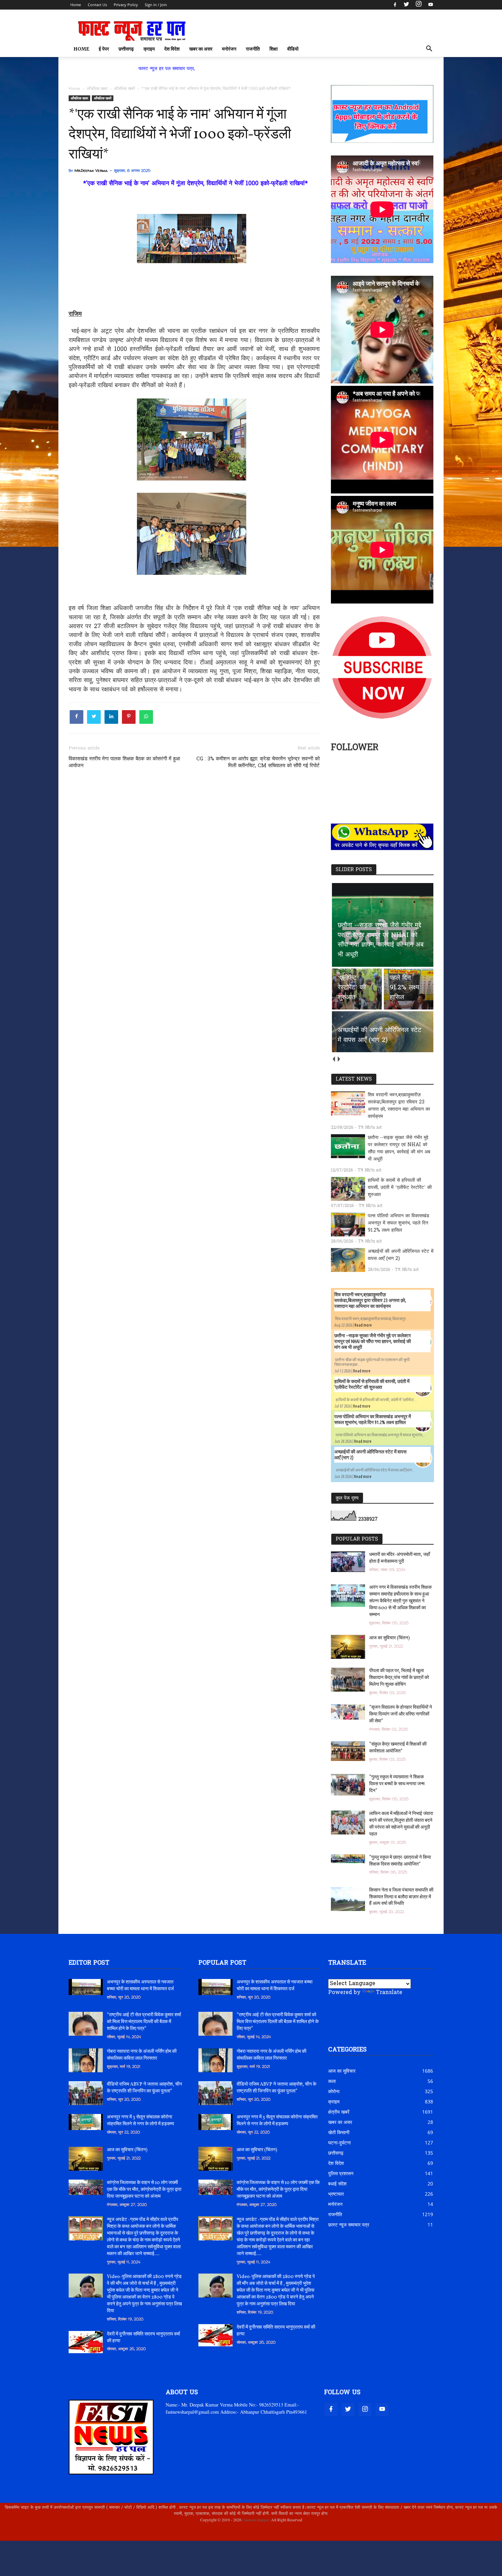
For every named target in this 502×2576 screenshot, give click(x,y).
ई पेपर (104, 49)
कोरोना (334, 2091)
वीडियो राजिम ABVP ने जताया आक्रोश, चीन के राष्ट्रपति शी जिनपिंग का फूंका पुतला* (144, 2088)
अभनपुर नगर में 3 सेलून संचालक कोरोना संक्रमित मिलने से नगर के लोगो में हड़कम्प (141, 2121)
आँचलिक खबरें (103, 98)
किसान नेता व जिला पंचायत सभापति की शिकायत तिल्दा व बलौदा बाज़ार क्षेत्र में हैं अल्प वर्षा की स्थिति (401, 1897)
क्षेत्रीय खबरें (339, 2112)
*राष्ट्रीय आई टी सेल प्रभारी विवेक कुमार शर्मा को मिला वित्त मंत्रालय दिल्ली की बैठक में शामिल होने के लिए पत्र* (144, 2022)
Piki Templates (89, 2536)
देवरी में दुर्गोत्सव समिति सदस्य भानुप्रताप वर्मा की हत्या (143, 2338)
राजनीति (253, 49)
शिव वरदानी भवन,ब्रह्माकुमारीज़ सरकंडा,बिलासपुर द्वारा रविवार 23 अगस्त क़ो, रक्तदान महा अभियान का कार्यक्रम (399, 1106)
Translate (389, 1993)
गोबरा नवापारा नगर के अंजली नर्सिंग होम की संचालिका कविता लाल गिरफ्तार (142, 2055)
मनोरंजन (229, 49)
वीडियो (293, 49)
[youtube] (430, 5)
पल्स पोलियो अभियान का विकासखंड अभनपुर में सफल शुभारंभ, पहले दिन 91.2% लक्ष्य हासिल (399, 1223)
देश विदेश (172, 49)
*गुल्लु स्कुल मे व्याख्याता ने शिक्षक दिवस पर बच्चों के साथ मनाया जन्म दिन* (397, 1784)
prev (333, 1059)
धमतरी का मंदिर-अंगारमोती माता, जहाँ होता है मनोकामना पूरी (400, 1558)
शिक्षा (274, 49)
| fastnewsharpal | (256, 2520)
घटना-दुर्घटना (339, 2143)
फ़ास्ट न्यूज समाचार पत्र (349, 2225)
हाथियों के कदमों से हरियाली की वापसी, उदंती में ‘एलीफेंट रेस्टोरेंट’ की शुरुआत (400, 1188)
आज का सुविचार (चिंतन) (389, 1638)
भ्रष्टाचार (336, 2194)
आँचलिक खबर (79, 98)
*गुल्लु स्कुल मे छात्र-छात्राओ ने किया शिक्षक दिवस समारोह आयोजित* (400, 1861)
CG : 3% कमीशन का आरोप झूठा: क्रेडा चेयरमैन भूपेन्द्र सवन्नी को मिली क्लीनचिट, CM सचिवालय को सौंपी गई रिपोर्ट (258, 762)
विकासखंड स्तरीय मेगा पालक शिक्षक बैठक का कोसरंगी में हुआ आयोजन (124, 762)
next (339, 1059)
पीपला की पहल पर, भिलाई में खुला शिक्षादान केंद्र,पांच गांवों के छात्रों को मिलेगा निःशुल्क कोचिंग (399, 1678)
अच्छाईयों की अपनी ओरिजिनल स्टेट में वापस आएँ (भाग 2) (401, 1255)
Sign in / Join (156, 5)
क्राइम (149, 49)
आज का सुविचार (342, 2071)
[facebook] (395, 5)
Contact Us (97, 5)
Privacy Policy (126, 5)
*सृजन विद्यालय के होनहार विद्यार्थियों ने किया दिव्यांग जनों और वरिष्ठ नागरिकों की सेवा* (401, 1714)
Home (76, 5)
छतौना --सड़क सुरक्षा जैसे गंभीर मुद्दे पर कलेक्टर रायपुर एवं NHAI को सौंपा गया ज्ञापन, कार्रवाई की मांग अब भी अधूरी (399, 1149)
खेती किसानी (339, 2132)
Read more (363, 1325)
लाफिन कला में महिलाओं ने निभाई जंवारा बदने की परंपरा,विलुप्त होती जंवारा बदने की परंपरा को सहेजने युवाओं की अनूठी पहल (401, 1824)
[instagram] (419, 5)
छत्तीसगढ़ (126, 49)
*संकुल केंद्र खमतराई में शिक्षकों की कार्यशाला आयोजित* (398, 1748)
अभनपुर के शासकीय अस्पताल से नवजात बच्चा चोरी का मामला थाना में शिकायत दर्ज (140, 1986)
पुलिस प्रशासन (341, 2173)
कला (332, 2081)
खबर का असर (201, 49)
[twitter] (406, 5)
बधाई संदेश (337, 2184)
